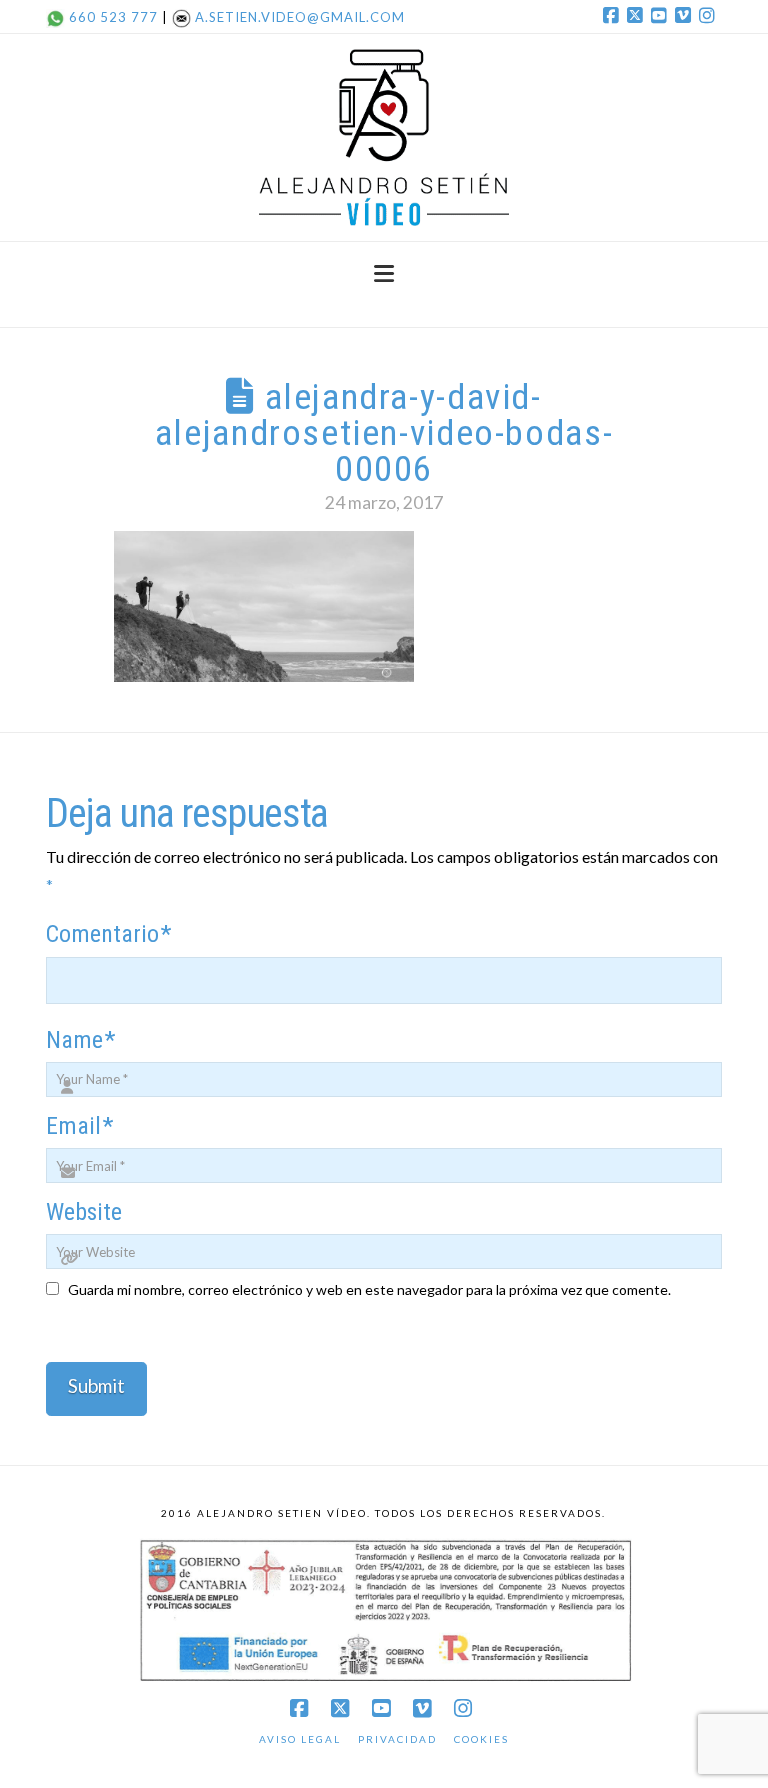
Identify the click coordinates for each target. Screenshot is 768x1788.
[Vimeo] (686, 16)
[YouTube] (662, 16)
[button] (384, 273)
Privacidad (397, 1739)
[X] (638, 16)
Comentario (108, 934)
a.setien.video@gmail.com (300, 17)
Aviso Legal (300, 1739)
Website (84, 1212)
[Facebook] (614, 16)
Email (79, 1126)
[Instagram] (710, 16)
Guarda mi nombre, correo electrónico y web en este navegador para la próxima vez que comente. (369, 1289)
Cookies (481, 1739)
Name (80, 1040)
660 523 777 (113, 17)
